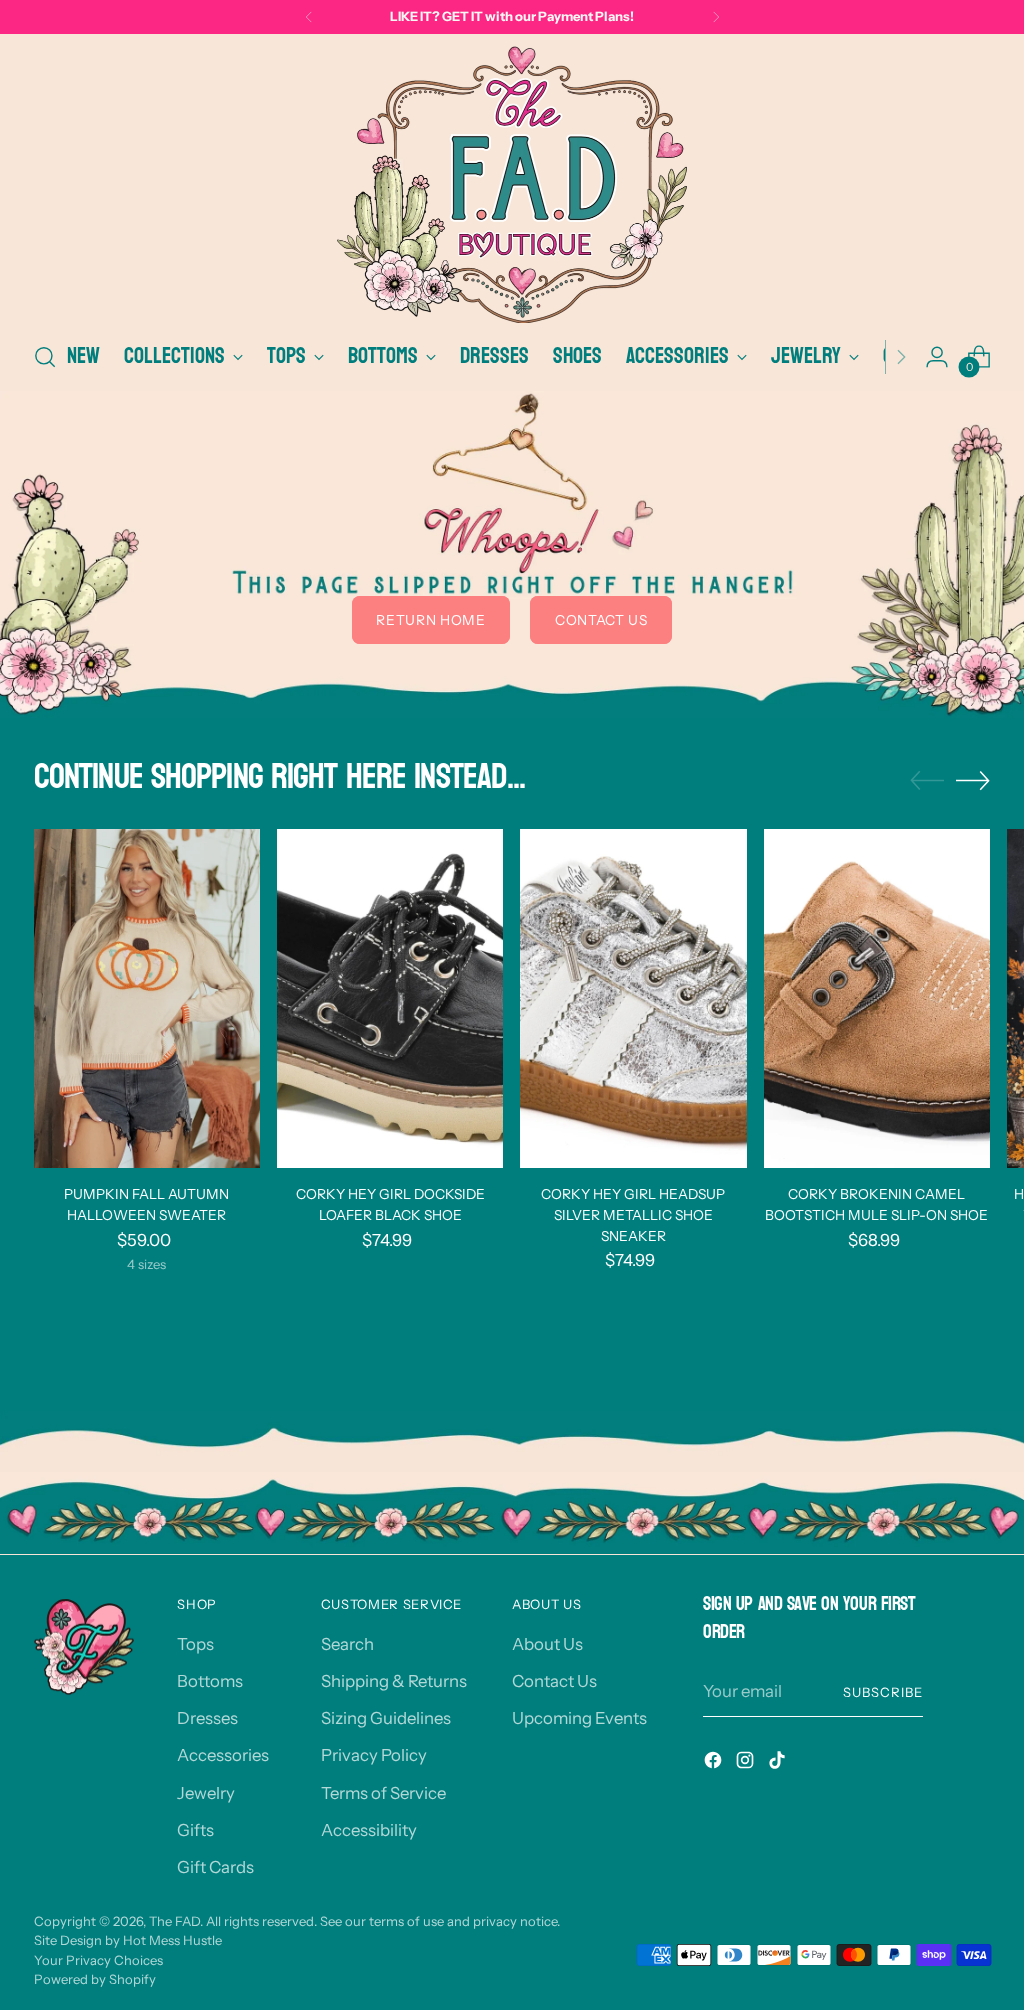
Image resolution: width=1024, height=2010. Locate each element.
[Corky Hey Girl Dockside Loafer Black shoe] (390, 998)
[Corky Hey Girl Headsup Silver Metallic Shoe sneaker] (633, 998)
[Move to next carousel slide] (973, 780)
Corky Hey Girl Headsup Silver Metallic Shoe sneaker (633, 1214)
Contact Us (554, 1681)
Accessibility (369, 1830)
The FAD (174, 1921)
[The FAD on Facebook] (715, 1763)
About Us (547, 1644)
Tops (195, 1644)
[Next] (716, 17)
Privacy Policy (374, 1755)
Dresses (207, 1718)
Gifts (195, 1830)
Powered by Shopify (95, 1979)
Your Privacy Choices (98, 1960)
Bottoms (210, 1681)
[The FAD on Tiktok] (779, 1763)
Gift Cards (215, 1867)
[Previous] (309, 17)
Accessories (223, 1755)
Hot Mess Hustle (172, 1940)
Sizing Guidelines (386, 1718)
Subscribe (883, 1692)
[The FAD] (512, 184)
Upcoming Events (579, 1718)
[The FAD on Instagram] (747, 1763)
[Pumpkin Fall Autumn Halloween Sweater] (147, 998)
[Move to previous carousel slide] (927, 781)
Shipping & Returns (394, 1681)
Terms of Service (383, 1793)
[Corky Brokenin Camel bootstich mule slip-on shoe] (877, 998)
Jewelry (206, 1793)
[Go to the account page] (937, 357)
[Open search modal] (45, 357)
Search (347, 1644)
